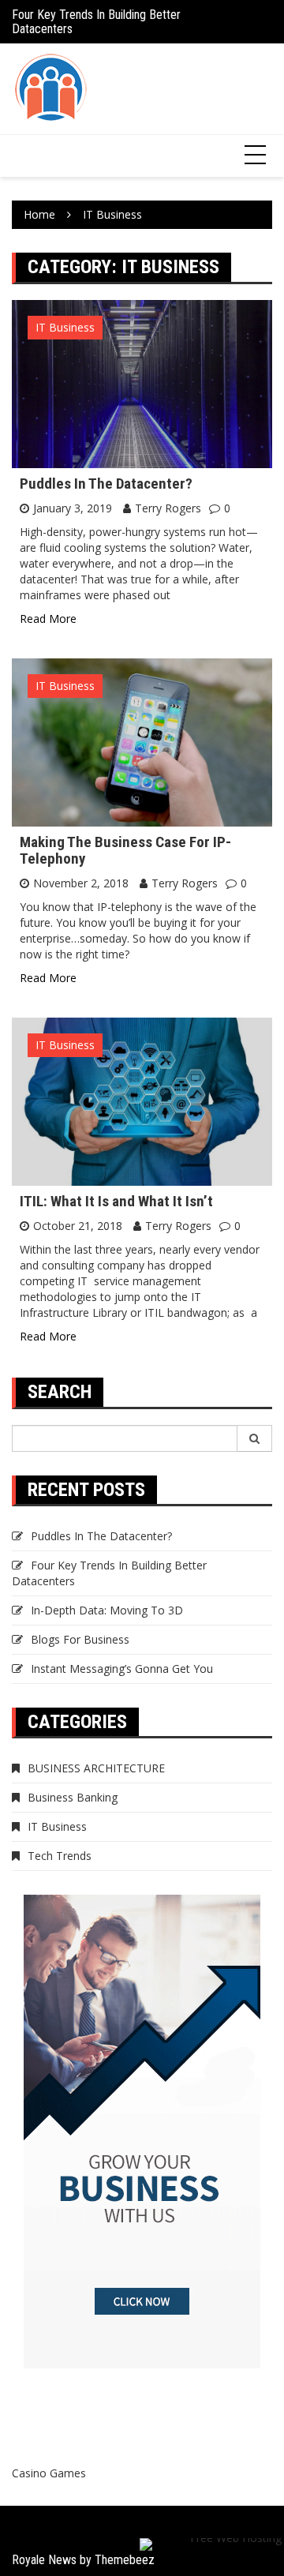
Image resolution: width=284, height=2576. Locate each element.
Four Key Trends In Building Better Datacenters (96, 22)
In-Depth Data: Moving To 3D (107, 1610)
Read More (48, 619)
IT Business (65, 327)
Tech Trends (60, 1856)
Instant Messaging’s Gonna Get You (122, 1669)
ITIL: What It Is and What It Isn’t (116, 1201)
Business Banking (73, 1797)
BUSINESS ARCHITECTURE (96, 1768)
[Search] (255, 1438)
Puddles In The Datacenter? (106, 484)
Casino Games (49, 2473)
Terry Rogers (168, 508)
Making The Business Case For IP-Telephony (125, 850)
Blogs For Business (80, 1639)
